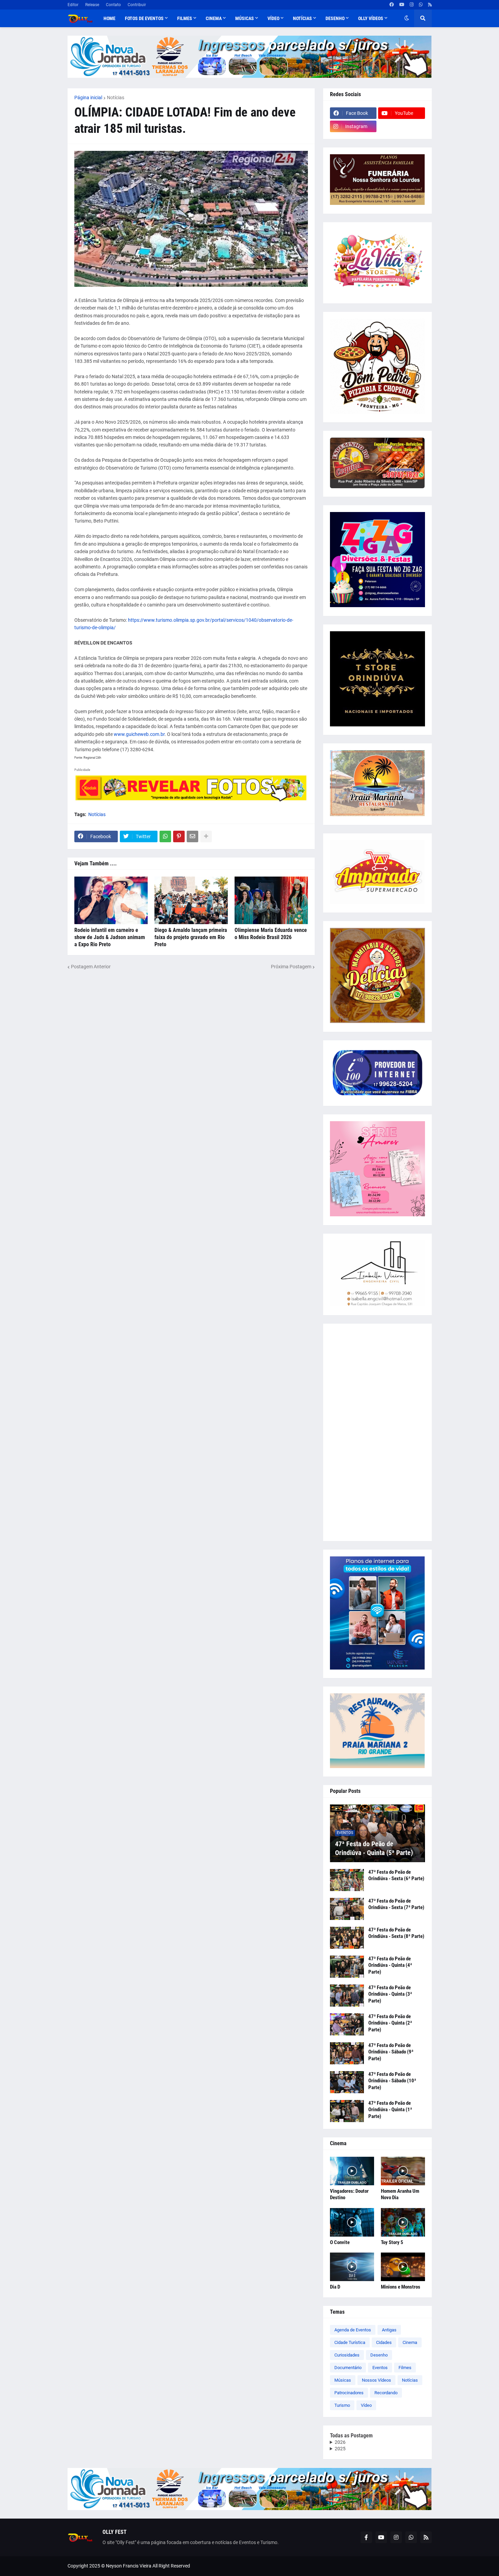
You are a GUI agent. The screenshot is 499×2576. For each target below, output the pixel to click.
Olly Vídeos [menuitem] (371, 18)
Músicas (343, 2380)
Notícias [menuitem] (302, 18)
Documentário (348, 2368)
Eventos (380, 2368)
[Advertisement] (377, 1432)
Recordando (386, 2393)
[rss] (430, 5)
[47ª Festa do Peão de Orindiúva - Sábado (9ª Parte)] (347, 2053)
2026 (340, 2442)
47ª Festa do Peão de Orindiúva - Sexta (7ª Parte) (396, 1904)
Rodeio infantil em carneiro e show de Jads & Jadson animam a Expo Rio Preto (110, 937)
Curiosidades (347, 2355)
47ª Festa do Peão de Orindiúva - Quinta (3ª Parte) (390, 1994)
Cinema (410, 2342)
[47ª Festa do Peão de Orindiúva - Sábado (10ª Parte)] (347, 2082)
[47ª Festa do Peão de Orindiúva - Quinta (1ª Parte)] (347, 2111)
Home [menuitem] (109, 18)
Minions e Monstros (401, 2287)
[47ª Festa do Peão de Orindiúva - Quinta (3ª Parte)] (347, 1996)
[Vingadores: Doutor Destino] (352, 2171)
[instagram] (412, 5)
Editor (73, 5)
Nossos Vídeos (376, 2380)
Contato (113, 5)
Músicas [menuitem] (245, 18)
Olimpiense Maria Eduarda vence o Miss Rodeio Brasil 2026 (271, 934)
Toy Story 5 (392, 2242)
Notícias (116, 98)
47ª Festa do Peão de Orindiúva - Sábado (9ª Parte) (391, 2052)
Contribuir (137, 5)
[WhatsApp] (165, 836)
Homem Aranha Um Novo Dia (400, 2194)
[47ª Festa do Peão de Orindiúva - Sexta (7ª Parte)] (347, 1909)
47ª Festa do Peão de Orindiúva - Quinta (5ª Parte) (374, 1848)
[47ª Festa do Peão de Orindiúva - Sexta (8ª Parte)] (347, 1938)
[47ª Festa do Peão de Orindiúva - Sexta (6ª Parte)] (347, 1880)
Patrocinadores (349, 2393)
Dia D (335, 2287)
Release (92, 5)
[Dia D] (352, 2267)
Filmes (405, 2368)
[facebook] (392, 5)
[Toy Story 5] (403, 2222)
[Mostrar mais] (206, 836)
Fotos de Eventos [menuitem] (144, 18)
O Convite (340, 2242)
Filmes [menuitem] (185, 18)
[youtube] (402, 5)
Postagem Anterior (91, 967)
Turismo (342, 2405)
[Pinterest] (179, 836)
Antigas (389, 2330)
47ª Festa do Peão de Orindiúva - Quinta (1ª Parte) (390, 2110)
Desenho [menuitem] (335, 18)
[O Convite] (352, 2222)
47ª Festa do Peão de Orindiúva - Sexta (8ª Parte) (396, 1933)
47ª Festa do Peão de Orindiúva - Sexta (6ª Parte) (396, 1875)
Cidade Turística (350, 2342)
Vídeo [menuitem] (273, 18)
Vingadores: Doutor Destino (349, 2194)
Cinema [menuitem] (214, 18)
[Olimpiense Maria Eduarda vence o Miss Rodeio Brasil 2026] (271, 900)
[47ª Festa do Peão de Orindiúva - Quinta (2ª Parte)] (347, 2024)
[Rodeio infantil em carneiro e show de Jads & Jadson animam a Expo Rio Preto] (111, 900)
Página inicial (88, 98)
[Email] (192, 836)
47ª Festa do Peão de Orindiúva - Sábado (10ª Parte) (392, 2081)
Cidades (384, 2342)
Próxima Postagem (291, 967)
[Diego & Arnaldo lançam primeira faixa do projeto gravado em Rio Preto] (191, 900)
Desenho (379, 2355)
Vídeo (366, 2405)
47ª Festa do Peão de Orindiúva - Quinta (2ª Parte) (390, 2023)
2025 (340, 2449)
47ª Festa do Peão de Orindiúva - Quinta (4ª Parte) (390, 1965)
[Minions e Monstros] (403, 2267)
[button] (407, 18)
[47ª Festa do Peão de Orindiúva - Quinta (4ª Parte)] (347, 1967)
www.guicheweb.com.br (139, 734)
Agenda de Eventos (353, 2330)
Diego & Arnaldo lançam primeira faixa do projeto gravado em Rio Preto (191, 937)
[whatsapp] (421, 5)
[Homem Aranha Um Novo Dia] (403, 2171)
